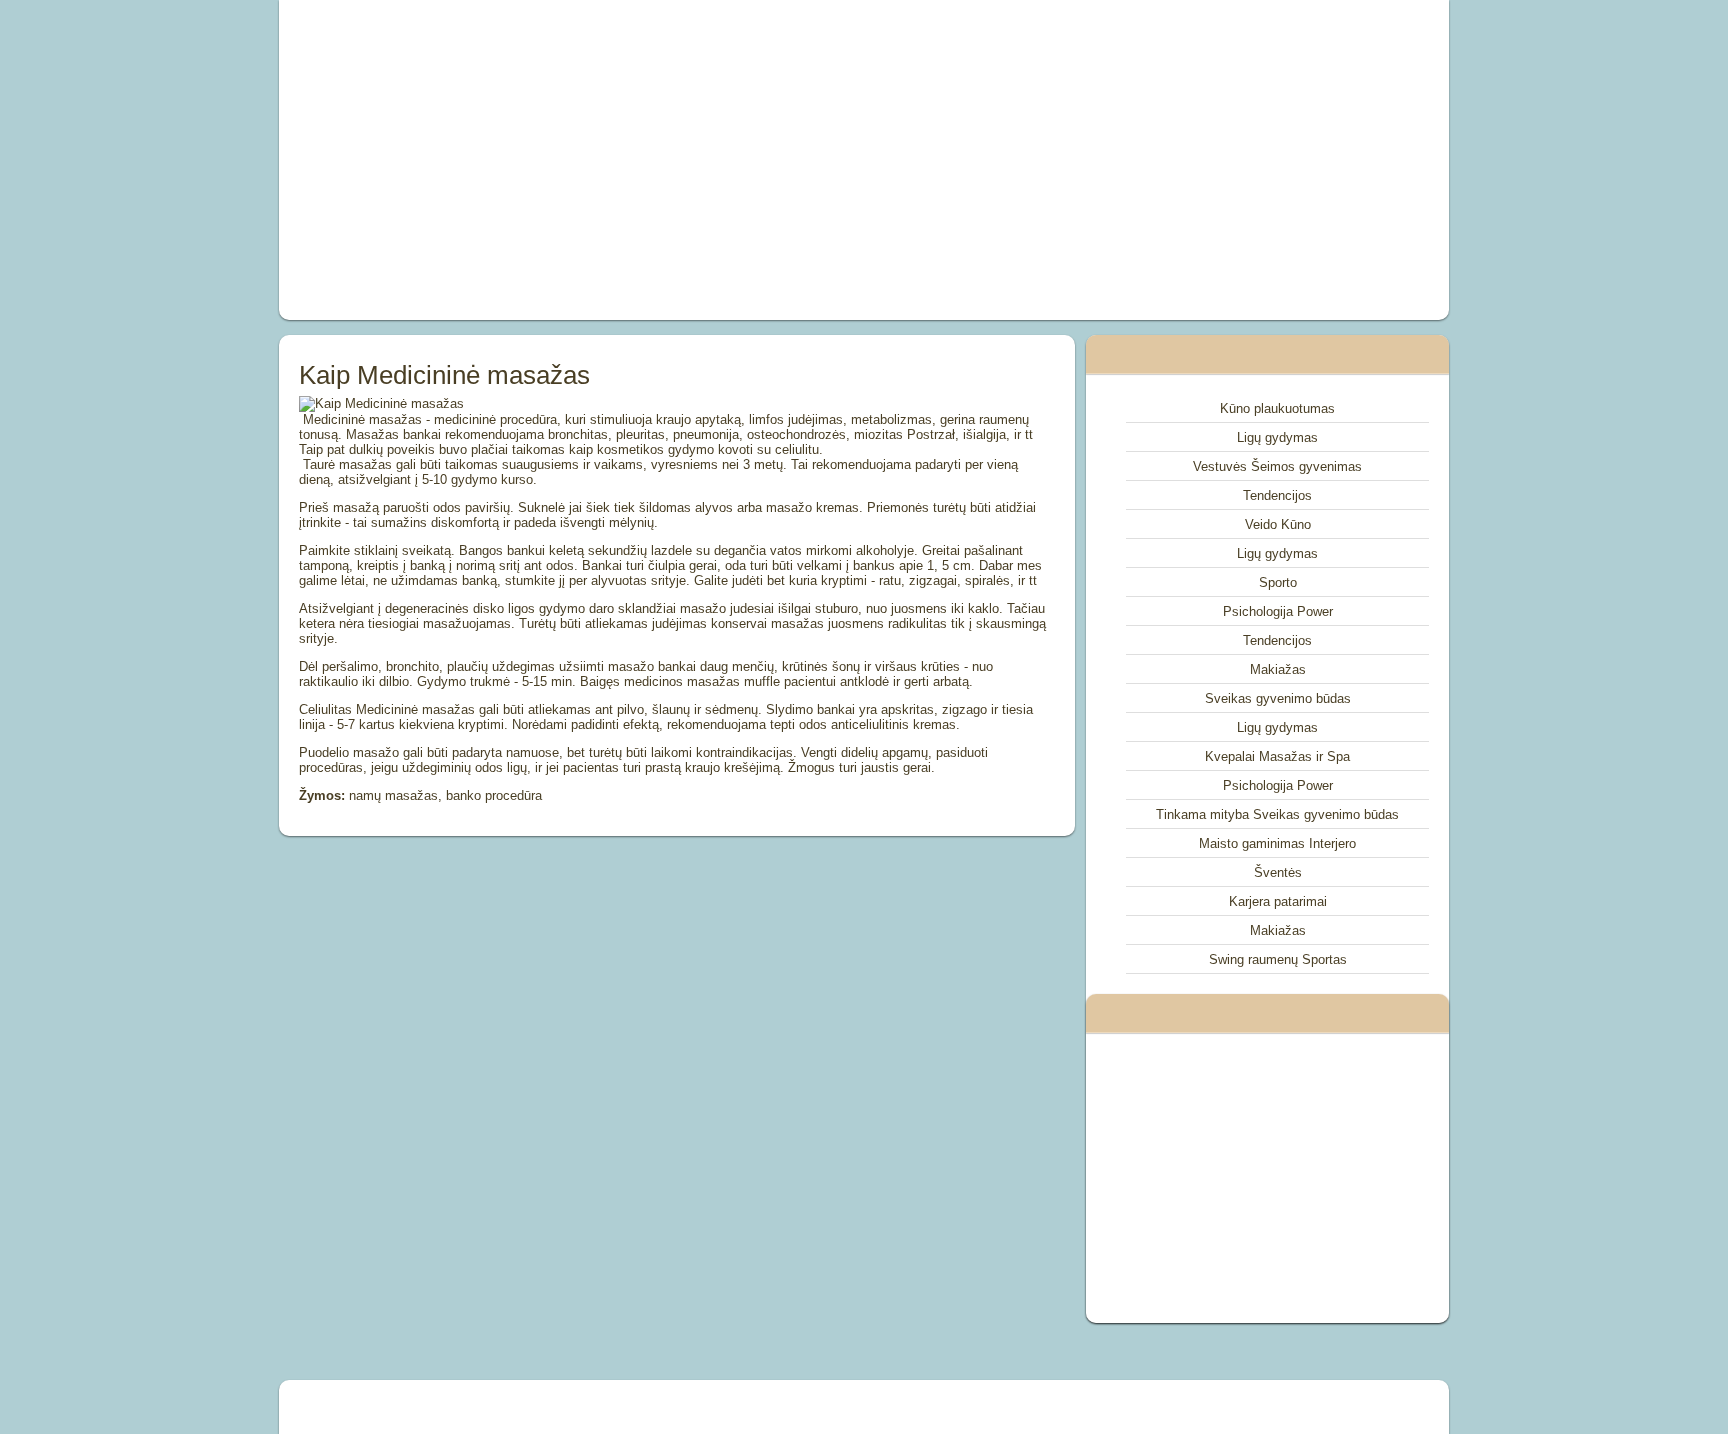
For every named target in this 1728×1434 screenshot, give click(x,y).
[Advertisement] (638, 160)
